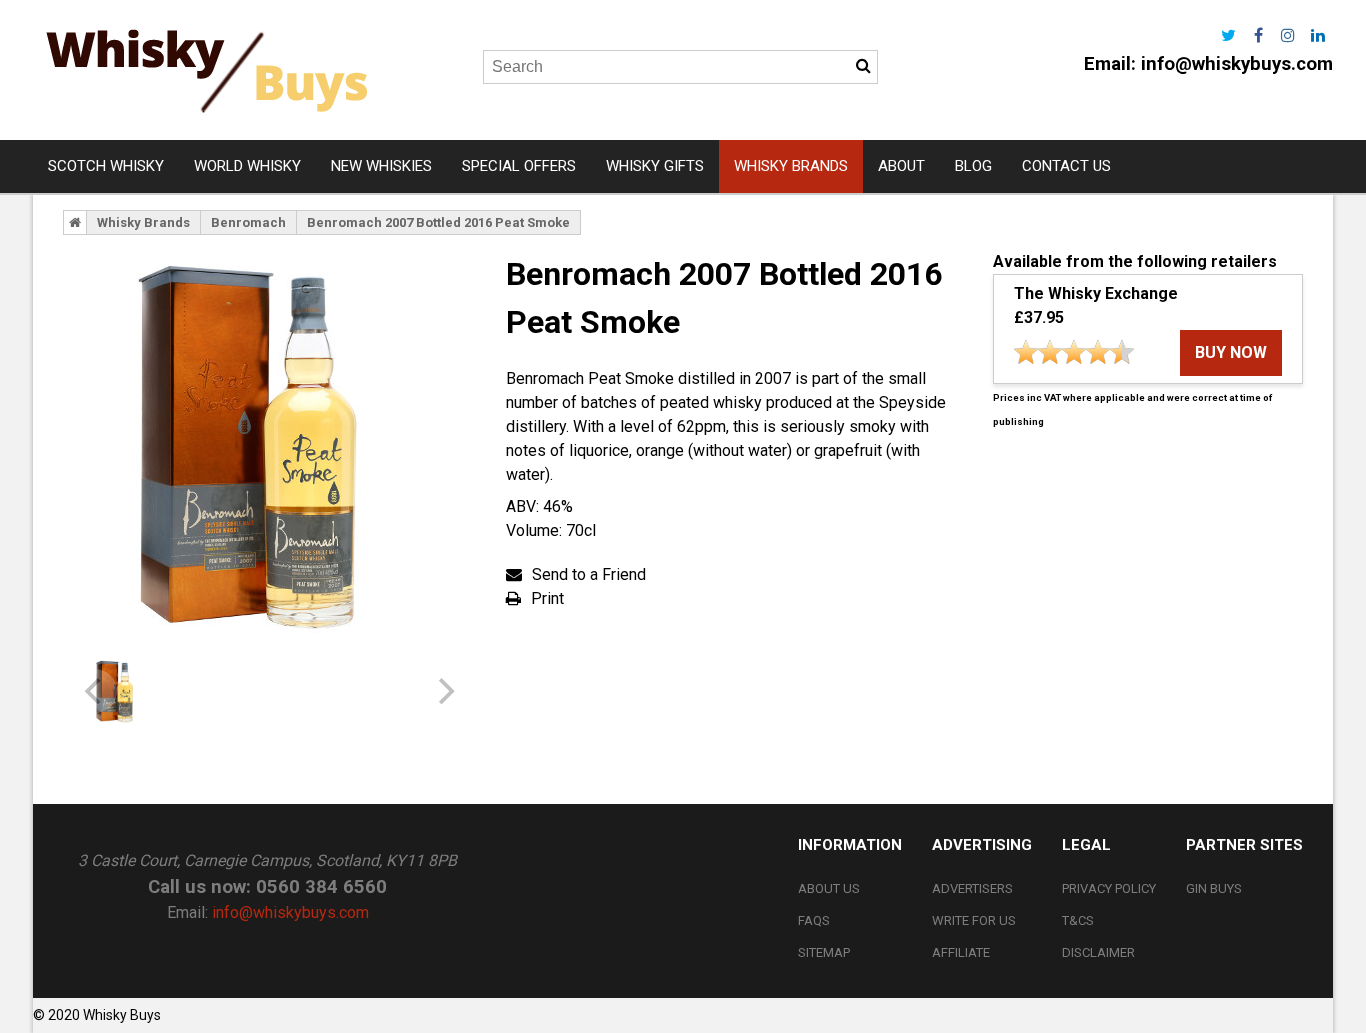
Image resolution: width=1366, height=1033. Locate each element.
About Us (829, 888)
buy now (1231, 352)
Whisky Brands (791, 166)
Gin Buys (1214, 888)
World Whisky (247, 166)
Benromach (248, 222)
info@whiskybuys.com (1237, 64)
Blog (973, 166)
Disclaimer (1098, 952)
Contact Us (1066, 166)
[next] (444, 691)
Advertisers (972, 888)
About (901, 166)
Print (547, 598)
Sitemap (824, 952)
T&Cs (1078, 920)
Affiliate (961, 952)
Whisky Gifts (655, 166)
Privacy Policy (1109, 888)
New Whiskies (381, 166)
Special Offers (519, 166)
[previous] (95, 691)
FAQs (814, 920)
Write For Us (974, 920)
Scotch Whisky (106, 166)
